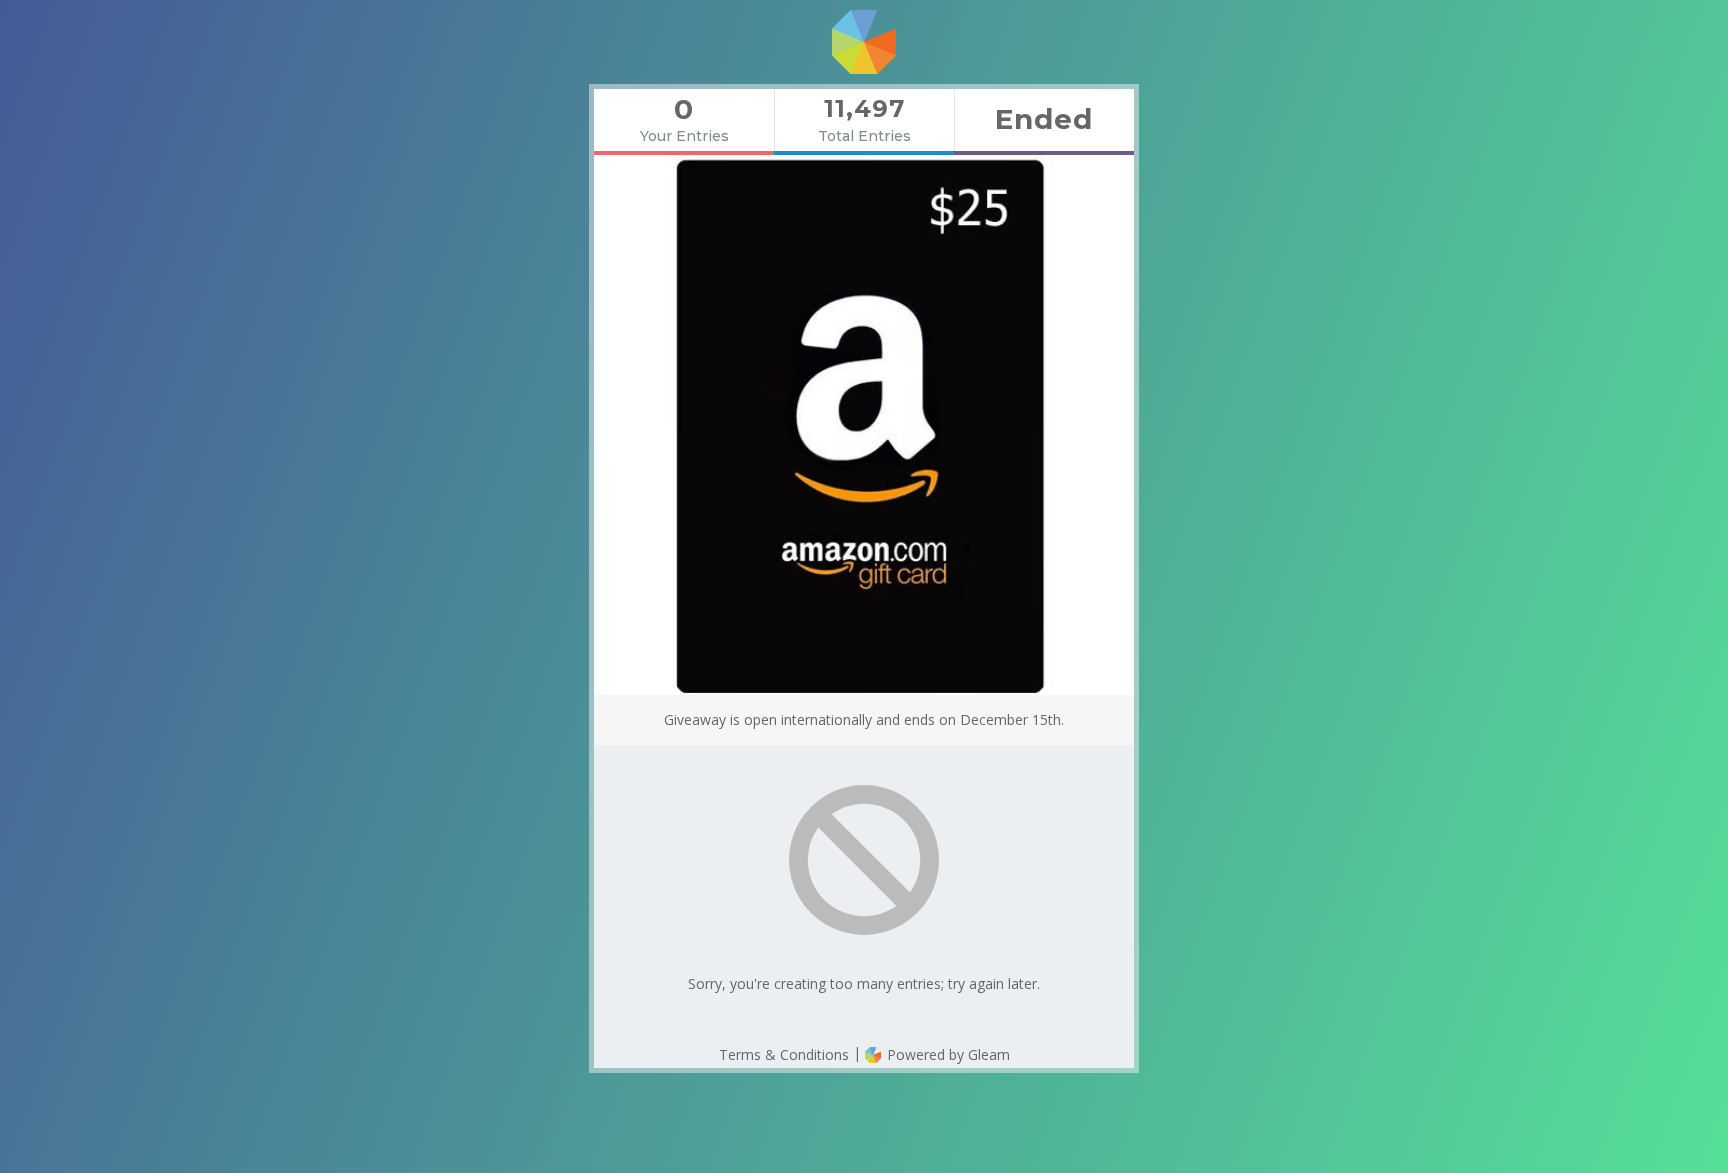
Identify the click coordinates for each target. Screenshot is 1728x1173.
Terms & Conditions (784, 1054)
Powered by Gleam (946, 1054)
